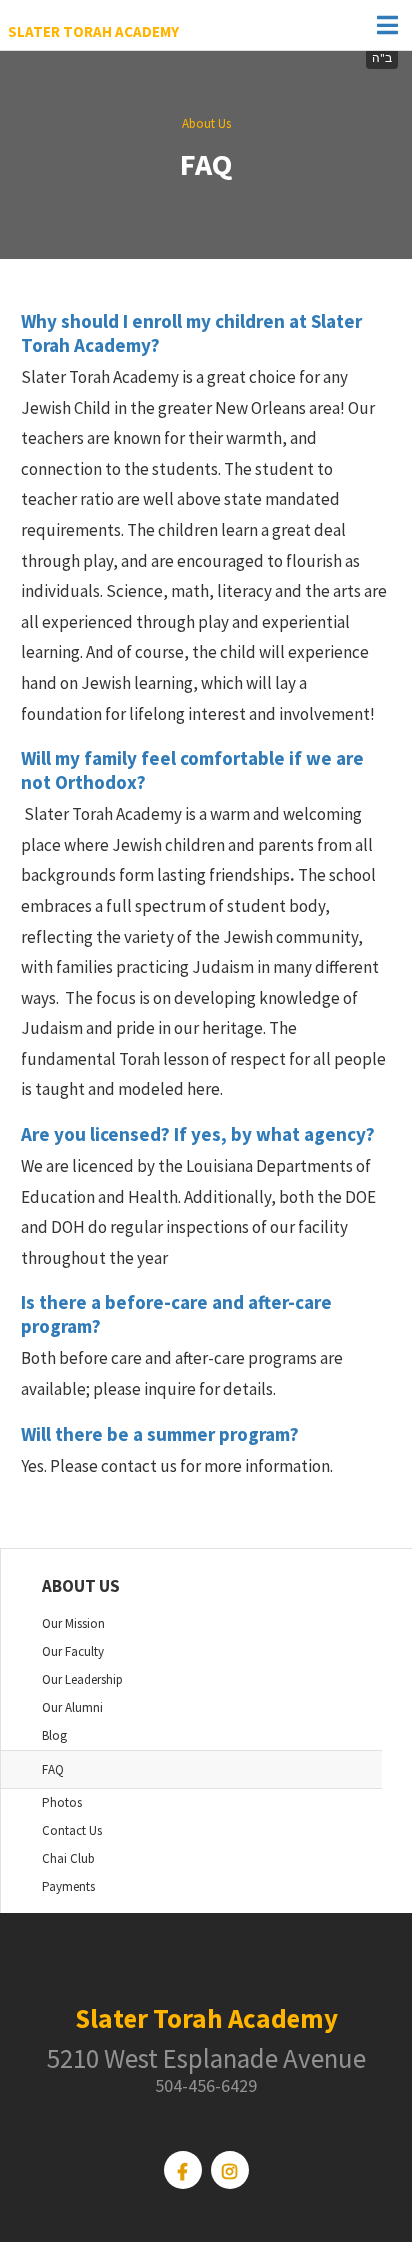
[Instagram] (230, 2170)
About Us (206, 123)
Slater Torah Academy (93, 31)
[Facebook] (183, 2170)
